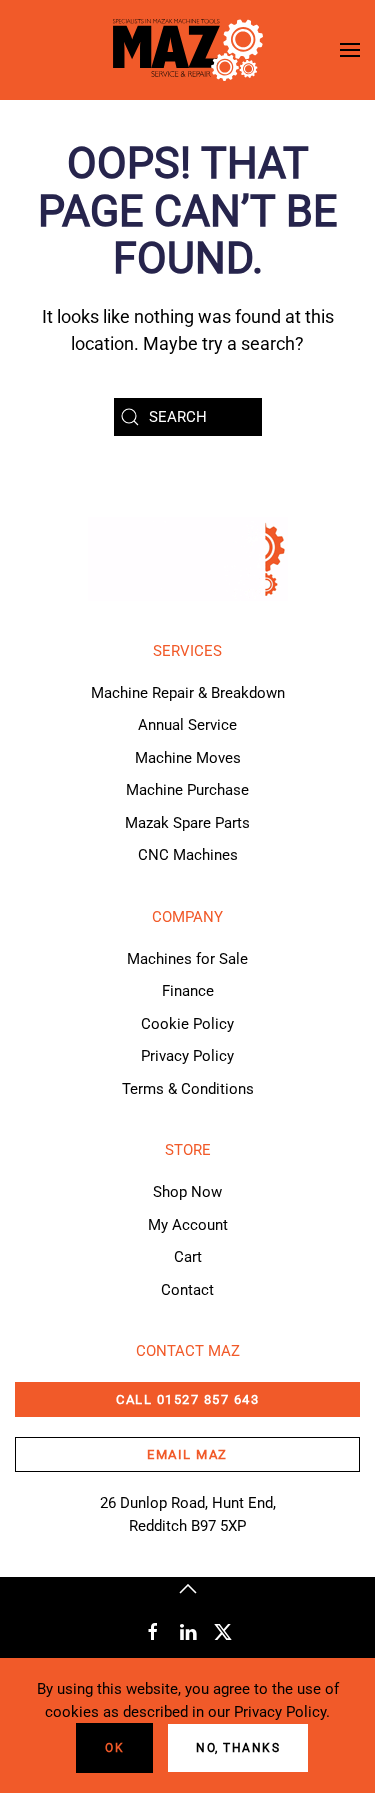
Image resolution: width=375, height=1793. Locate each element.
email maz (187, 1454)
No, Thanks (238, 1748)
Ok (114, 1748)
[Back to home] (188, 50)
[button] (350, 50)
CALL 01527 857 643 (187, 1399)
